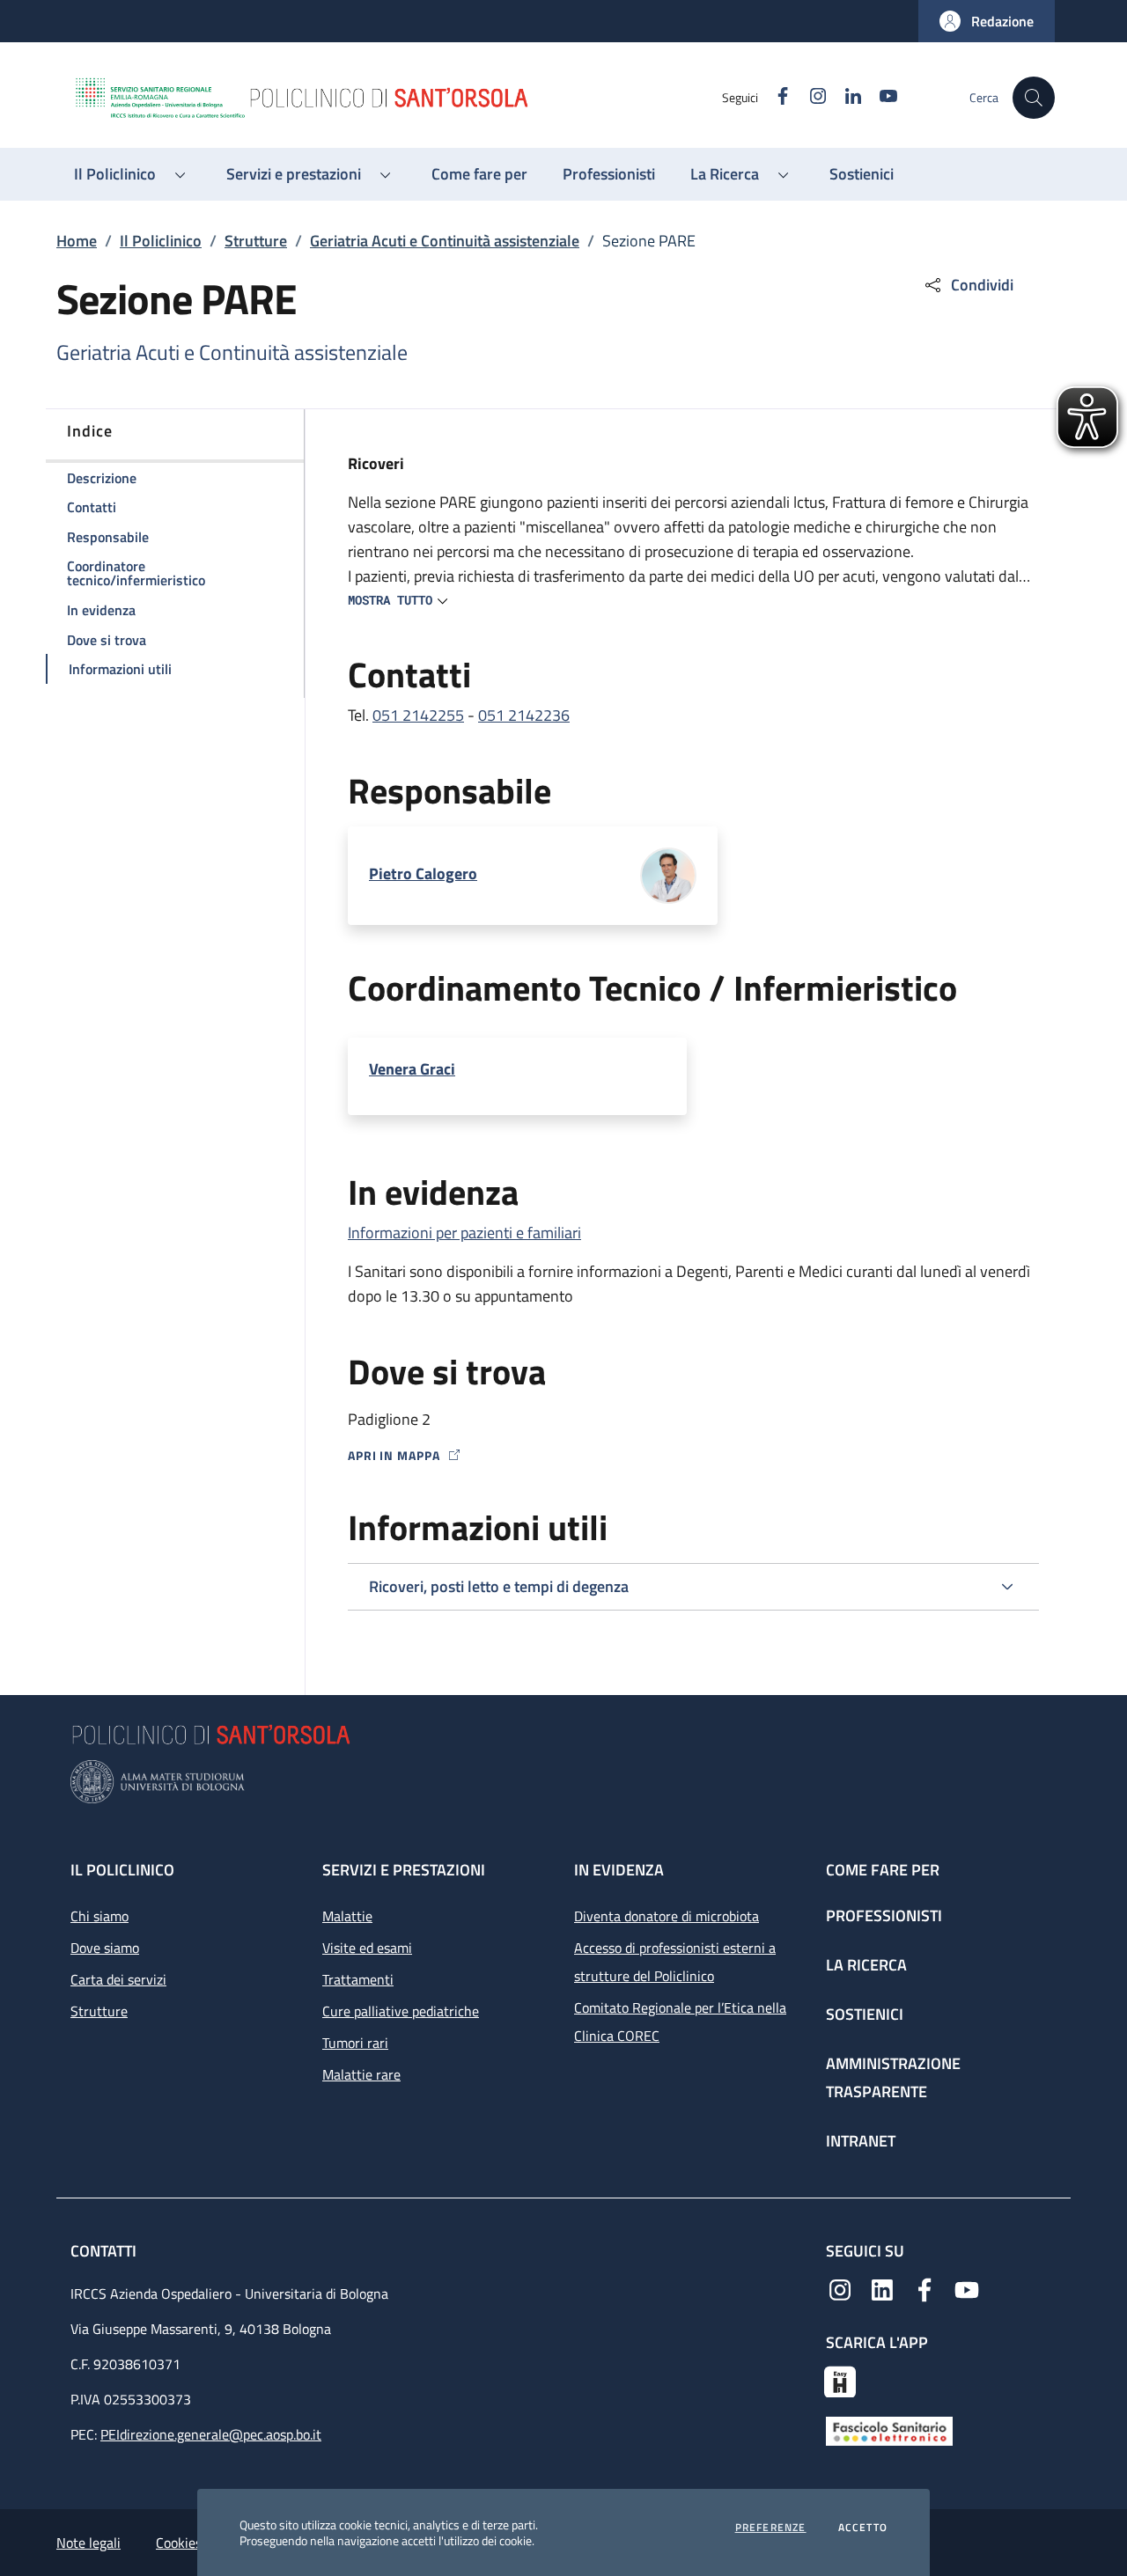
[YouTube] (967, 2288)
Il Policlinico (161, 241)
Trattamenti (358, 1979)
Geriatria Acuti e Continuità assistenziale (445, 241)
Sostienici (865, 2014)
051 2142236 (524, 715)
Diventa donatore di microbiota (667, 1916)
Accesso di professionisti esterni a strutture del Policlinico (675, 1962)
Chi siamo (99, 1916)
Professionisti (884, 1915)
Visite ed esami (367, 1948)
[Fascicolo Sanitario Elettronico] (889, 2429)
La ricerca (866, 1965)
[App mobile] (840, 2380)
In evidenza (619, 1870)
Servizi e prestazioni (404, 1870)
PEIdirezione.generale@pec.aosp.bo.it (211, 2434)
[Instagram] (840, 2288)
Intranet (861, 2141)
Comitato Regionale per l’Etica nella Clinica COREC (680, 2022)
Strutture (256, 241)
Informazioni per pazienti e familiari (464, 1233)
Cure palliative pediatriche (401, 2011)
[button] (987, 21)
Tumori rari (355, 2043)
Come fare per (883, 1870)
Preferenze (771, 2528)
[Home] (397, 98)
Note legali (88, 2543)
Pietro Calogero (423, 874)
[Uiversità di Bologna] (563, 1782)
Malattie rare (361, 2074)
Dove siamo (105, 1948)
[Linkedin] (882, 2288)
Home (77, 241)
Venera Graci (412, 1069)
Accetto (863, 2528)
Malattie (347, 1916)
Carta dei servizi (118, 1979)
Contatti (105, 2251)
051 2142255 (418, 715)
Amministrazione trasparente (893, 2077)
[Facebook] (924, 2288)
